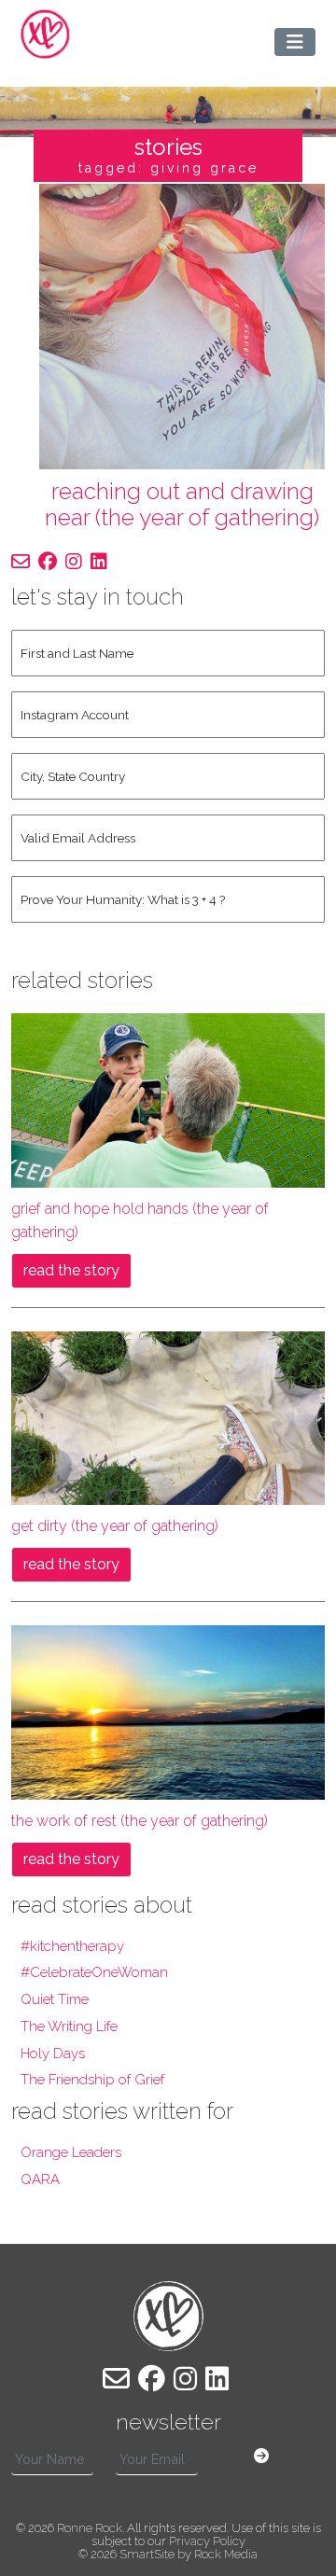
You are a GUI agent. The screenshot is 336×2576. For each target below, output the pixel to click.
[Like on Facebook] (48, 562)
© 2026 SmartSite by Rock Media (168, 2554)
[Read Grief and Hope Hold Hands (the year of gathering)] (168, 1099)
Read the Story (71, 1270)
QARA (40, 2179)
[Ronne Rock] (45, 34)
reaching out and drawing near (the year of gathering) (182, 505)
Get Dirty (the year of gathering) (115, 1526)
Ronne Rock (90, 2528)
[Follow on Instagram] (74, 562)
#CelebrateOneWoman (94, 1972)
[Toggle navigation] (295, 42)
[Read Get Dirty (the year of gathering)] (168, 1417)
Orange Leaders (71, 2152)
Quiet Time (55, 1999)
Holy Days (53, 2054)
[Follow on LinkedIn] (99, 562)
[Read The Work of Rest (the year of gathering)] (168, 1712)
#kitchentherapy (72, 1946)
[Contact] (21, 562)
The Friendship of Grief (92, 2080)
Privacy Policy (207, 2541)
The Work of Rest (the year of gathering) (140, 1821)
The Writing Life (69, 2026)
